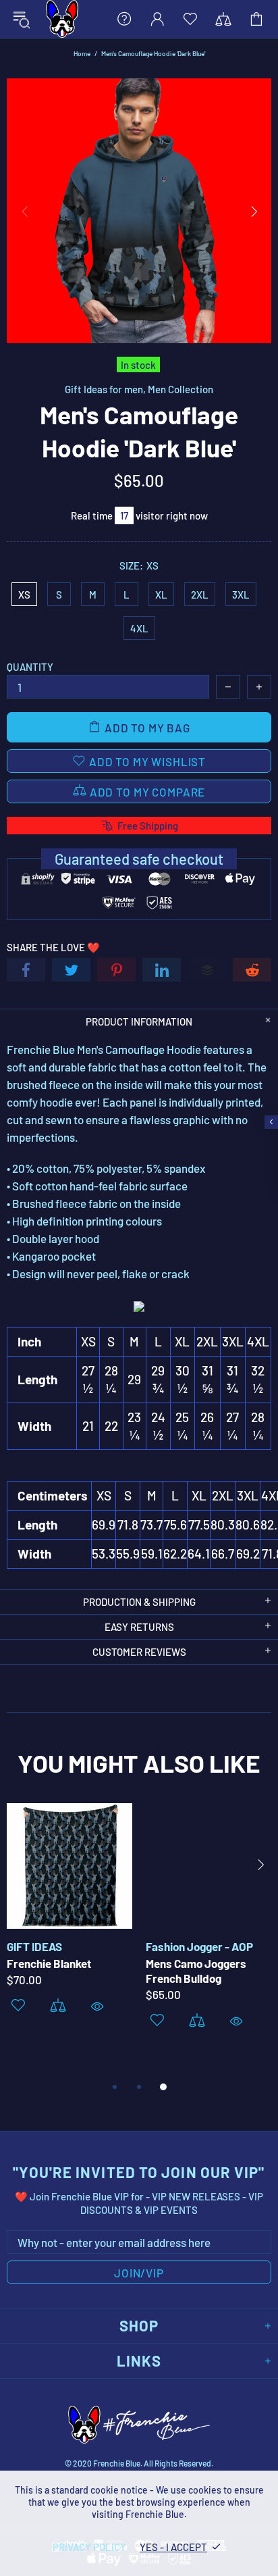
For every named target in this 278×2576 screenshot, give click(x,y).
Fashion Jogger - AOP (199, 1946)
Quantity (30, 667)
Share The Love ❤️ (53, 947)
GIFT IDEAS (34, 1946)
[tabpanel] (69, 1926)
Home (82, 53)
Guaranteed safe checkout (139, 859)
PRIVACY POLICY (89, 2547)
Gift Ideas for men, (105, 389)
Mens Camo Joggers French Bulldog (196, 1971)
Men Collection (180, 389)
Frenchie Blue (62, 19)
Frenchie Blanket (49, 1963)
